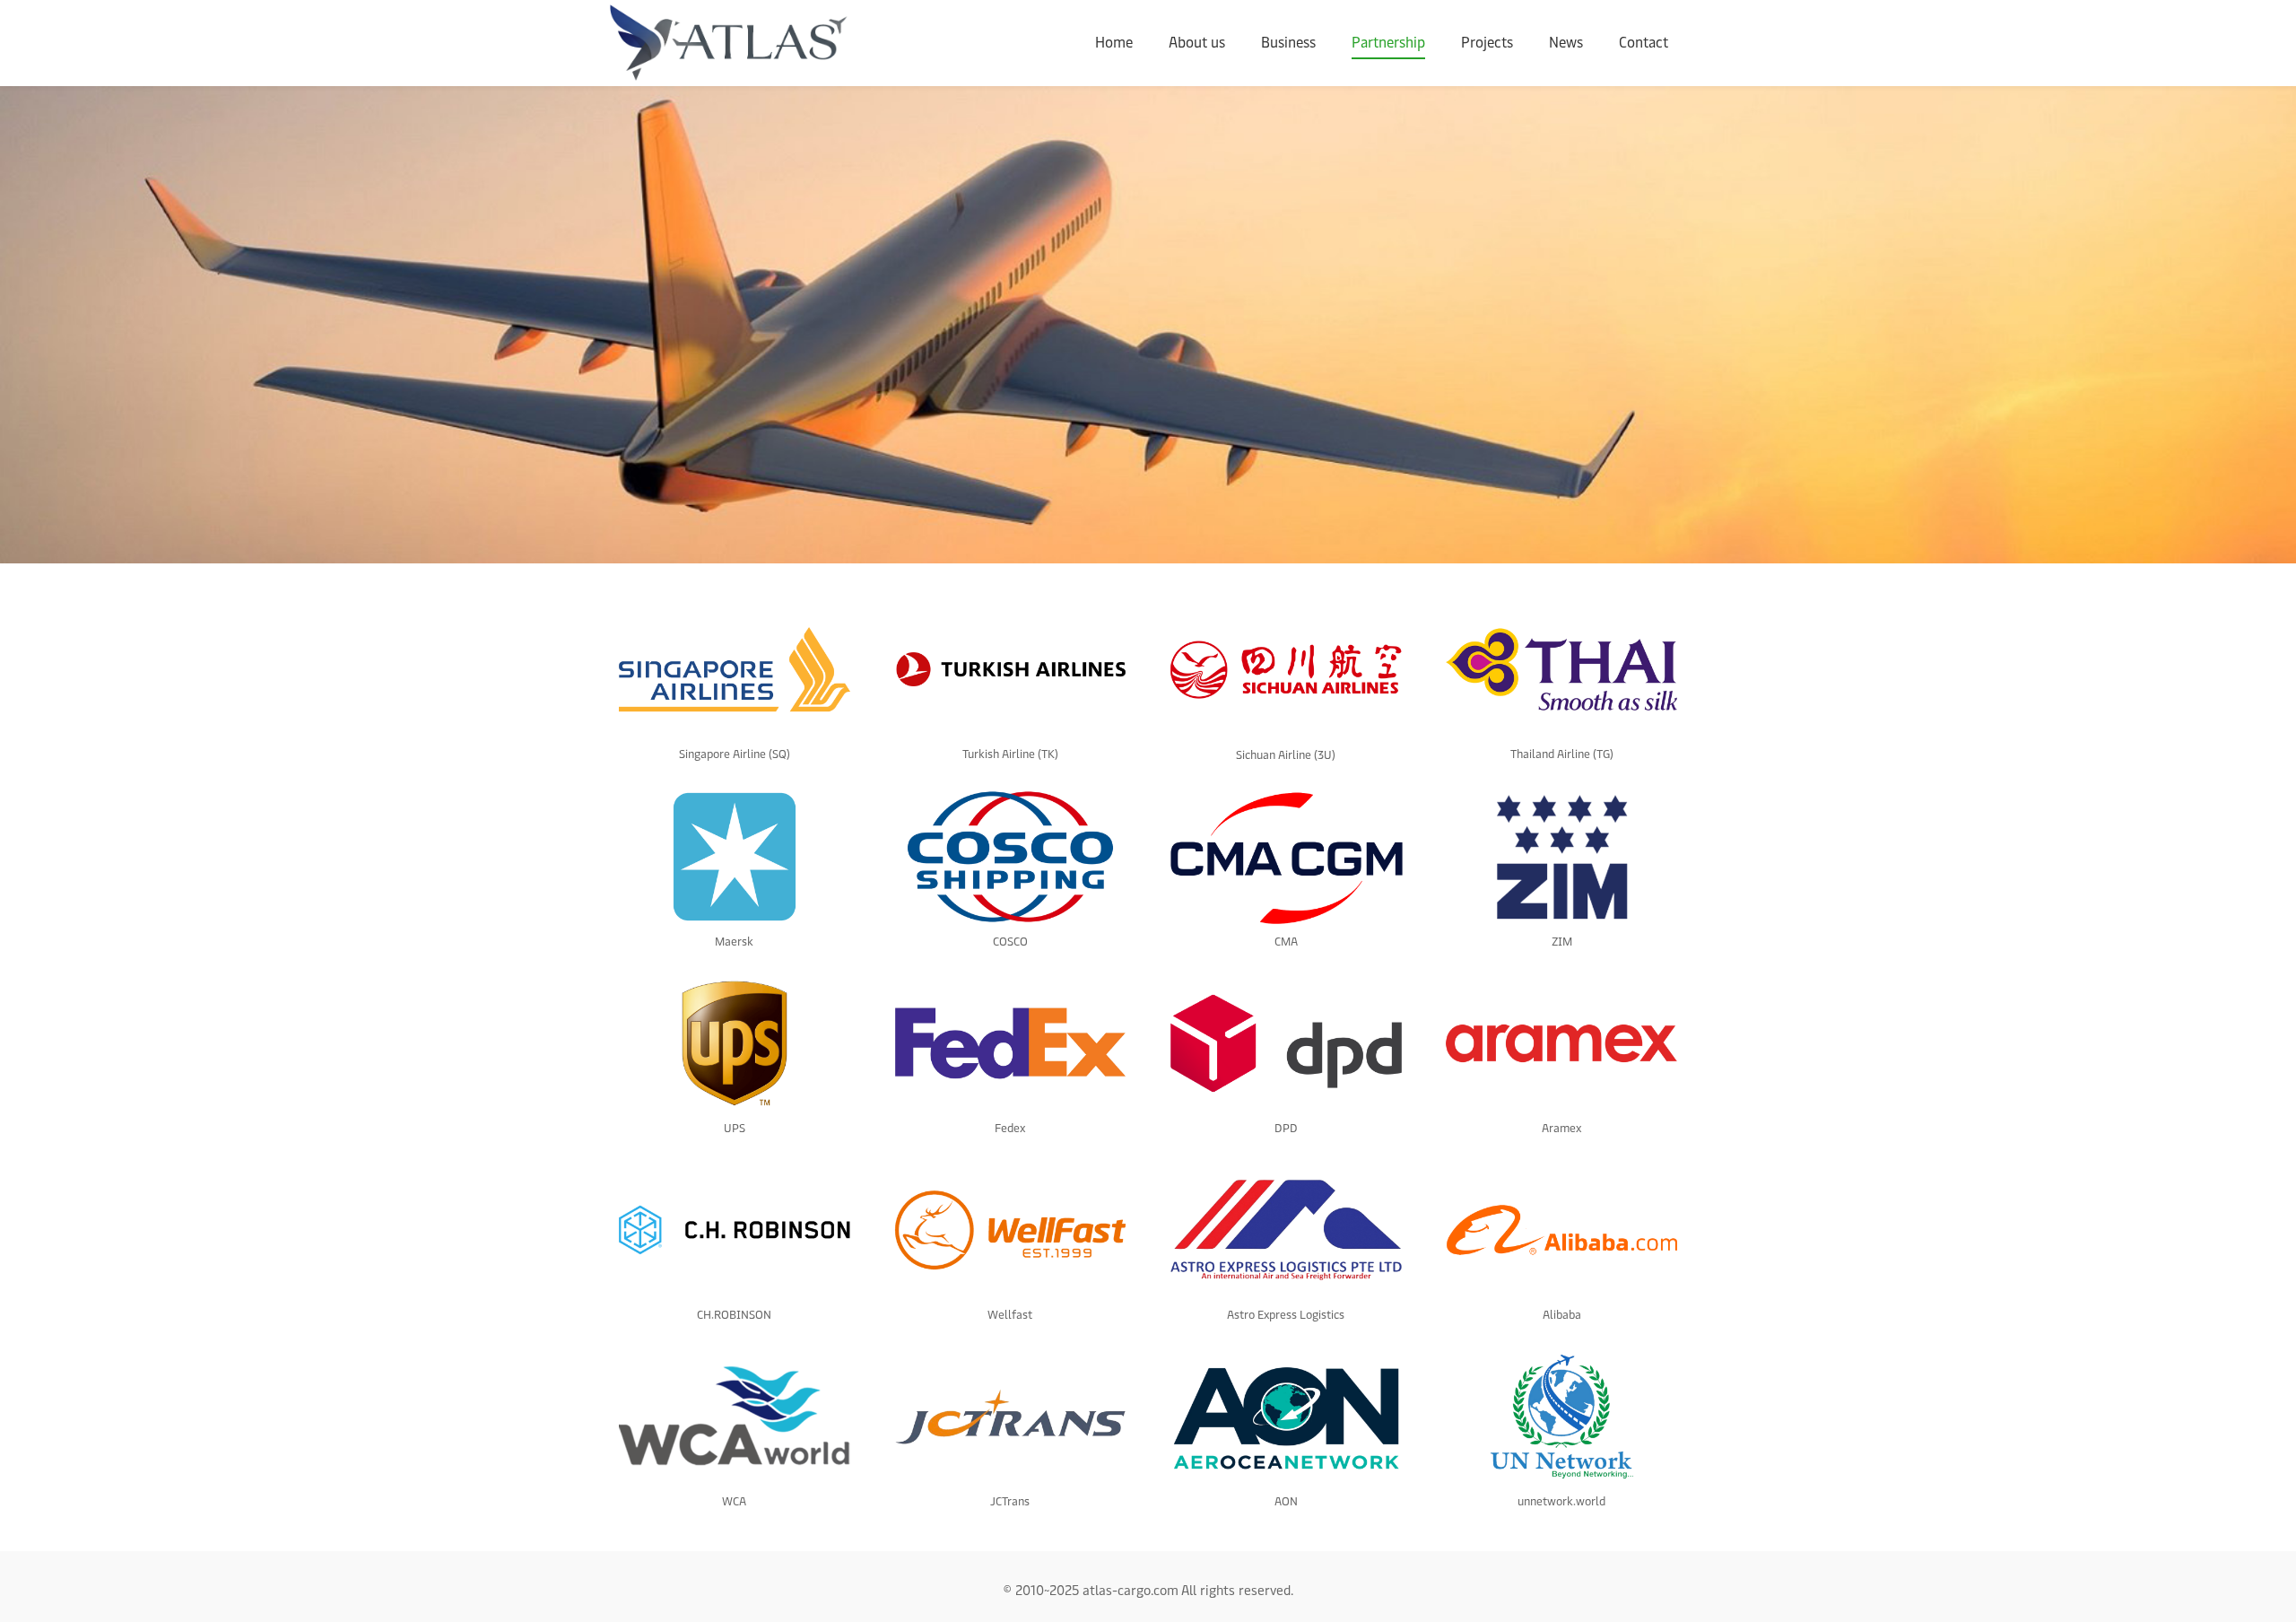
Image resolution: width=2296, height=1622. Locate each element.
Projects (1487, 43)
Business (1288, 43)
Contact (1644, 43)
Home (1114, 43)
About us (1197, 43)
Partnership (1388, 43)
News (1566, 43)
